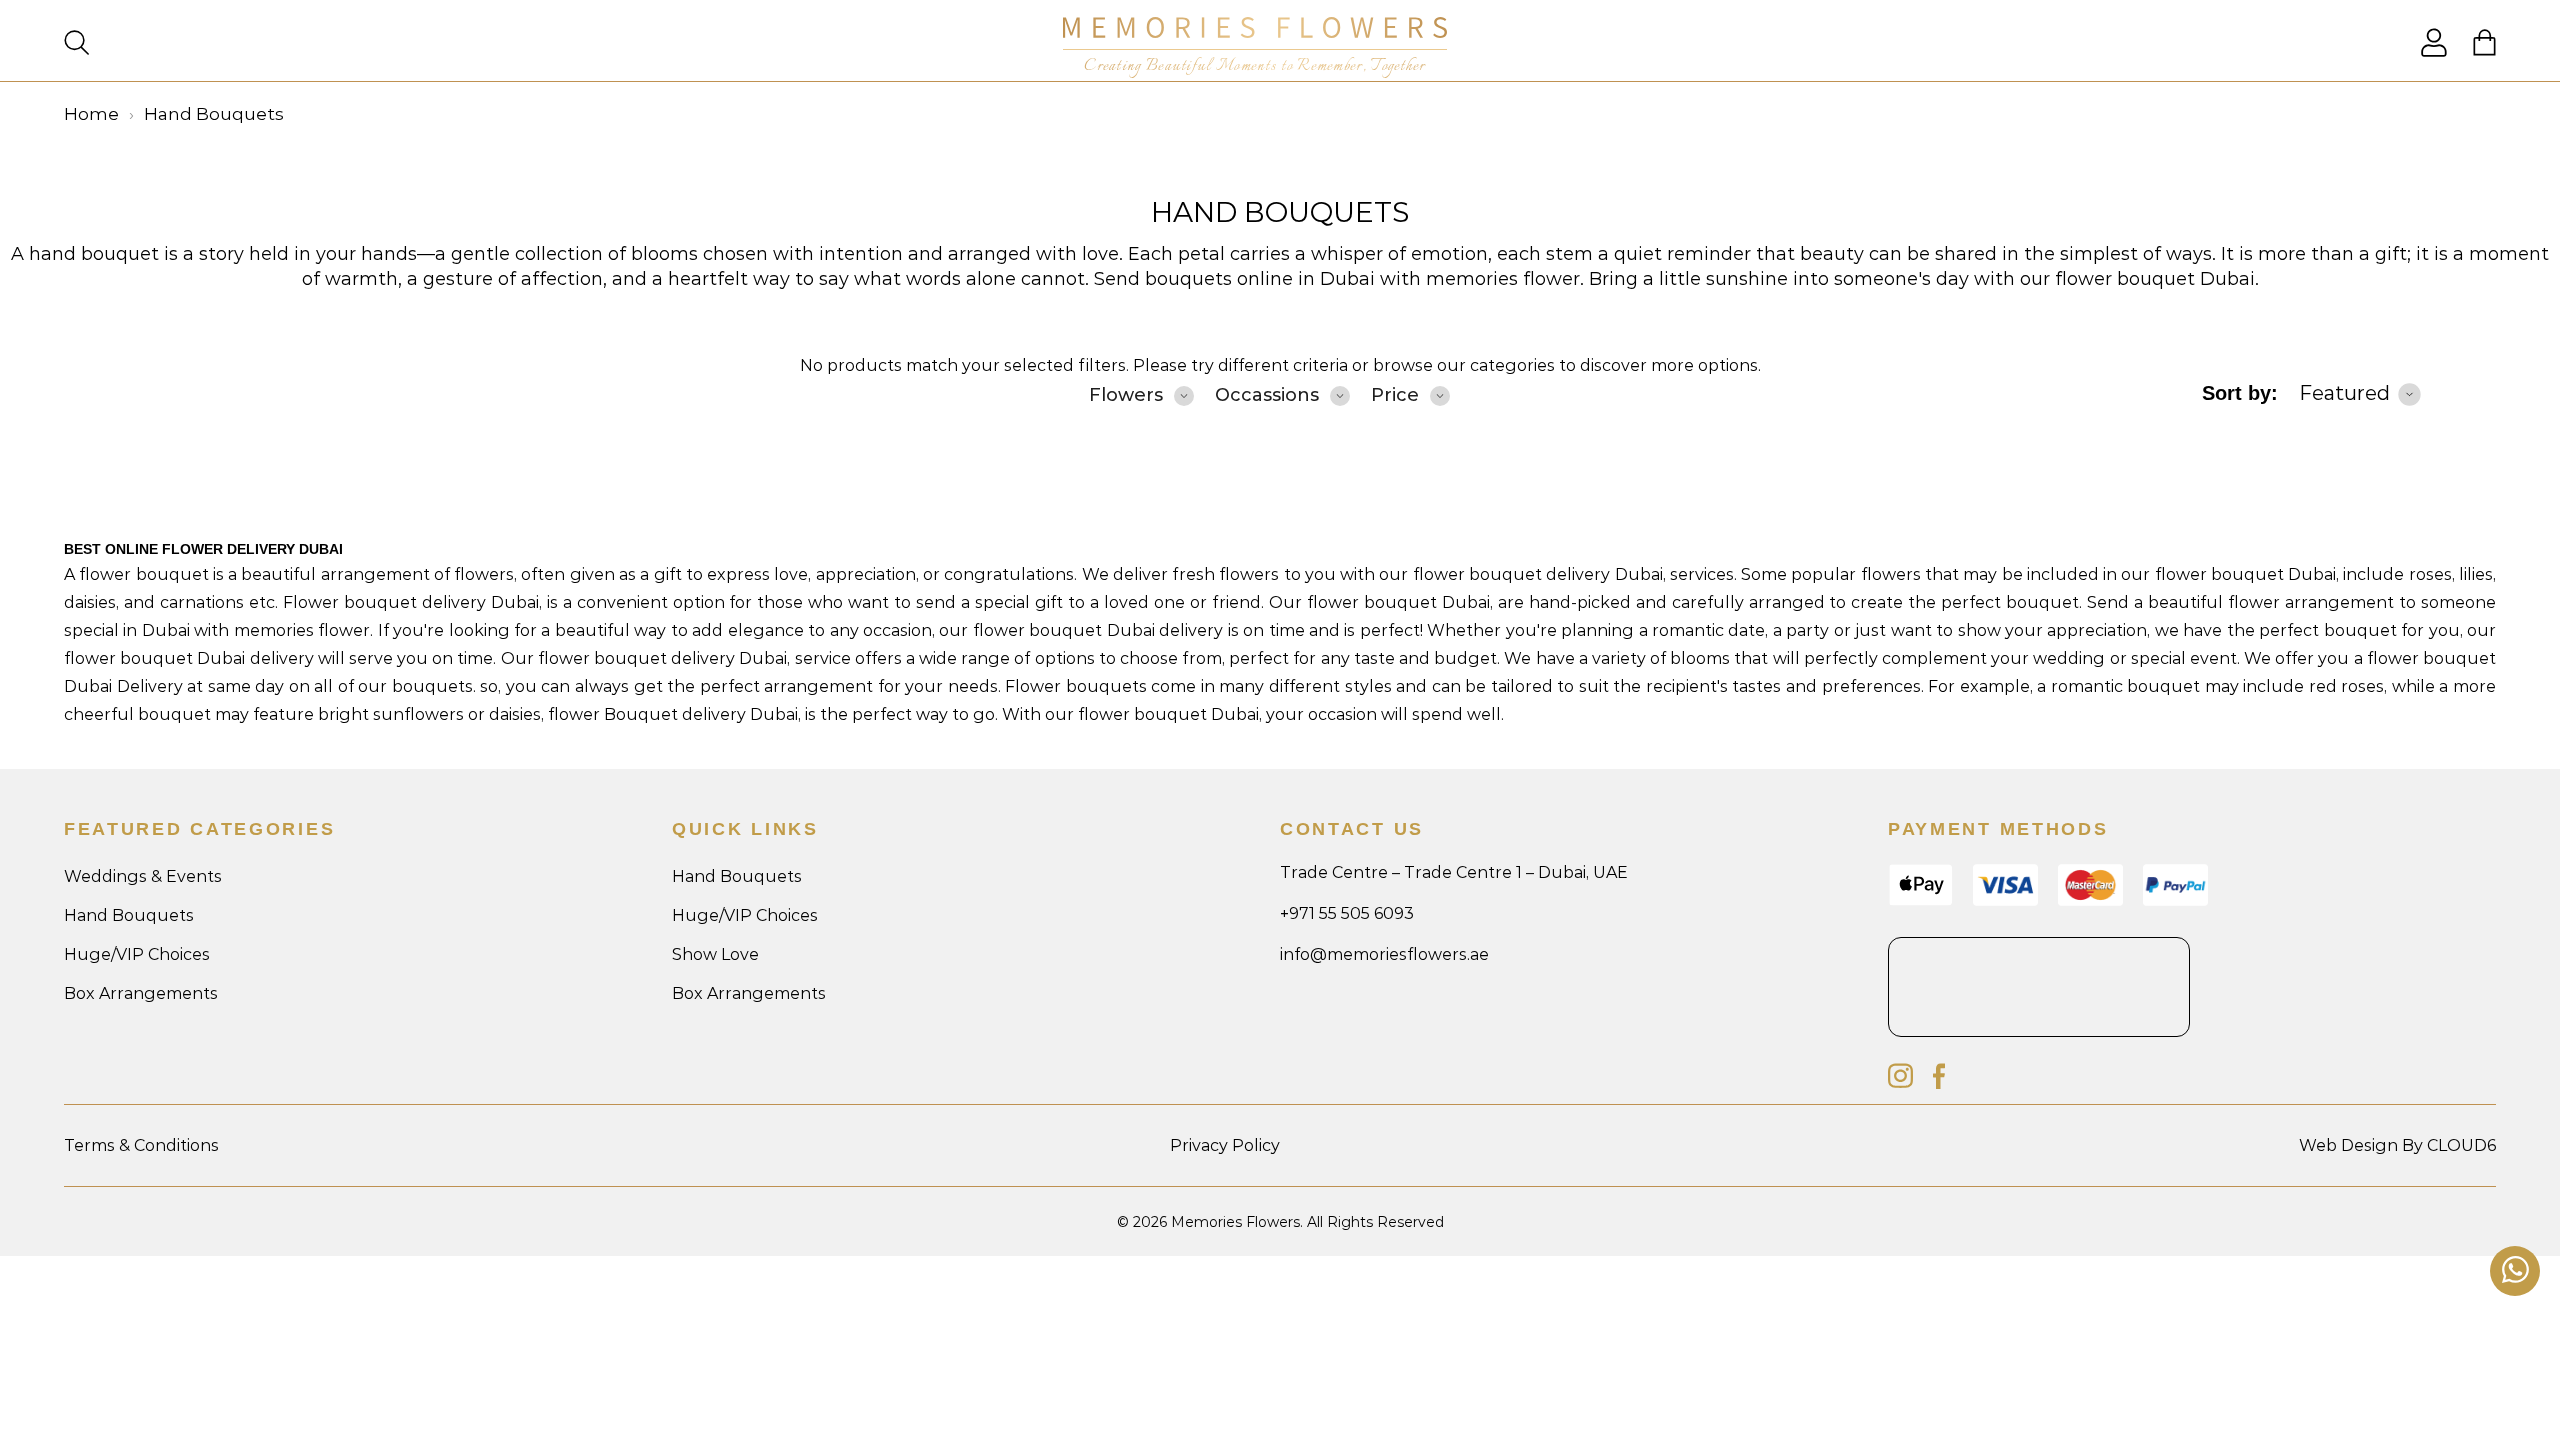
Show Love (715, 954)
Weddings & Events (143, 876)
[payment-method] (2175, 900)
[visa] (1920, 901)
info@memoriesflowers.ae (1384, 954)
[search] (76, 45)
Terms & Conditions (141, 1145)
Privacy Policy (1225, 1145)
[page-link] (2434, 51)
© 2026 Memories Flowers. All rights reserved (1280, 1222)
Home (91, 114)
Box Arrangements (141, 993)
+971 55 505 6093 (1347, 913)
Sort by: (2240, 393)
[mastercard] (2090, 900)
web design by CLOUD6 (2397, 1145)
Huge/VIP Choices (137, 954)
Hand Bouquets (1280, 212)
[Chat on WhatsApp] (2515, 1271)
